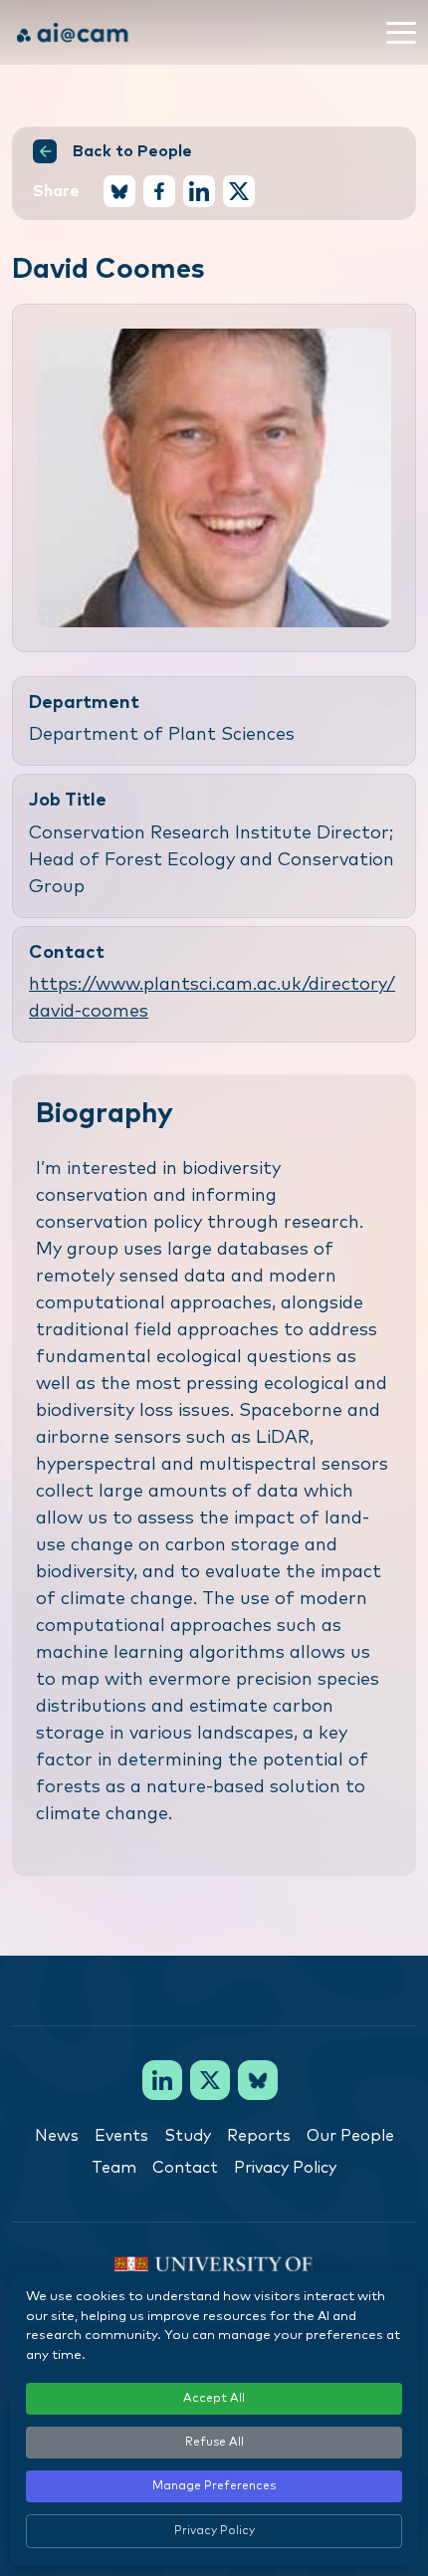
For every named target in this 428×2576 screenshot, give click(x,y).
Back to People (132, 151)
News (57, 2136)
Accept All (214, 2399)
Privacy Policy (285, 2168)
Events (121, 2136)
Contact (185, 2168)
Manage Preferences (214, 2486)
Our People (350, 2136)
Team (114, 2168)
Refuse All (214, 2443)
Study (188, 2136)
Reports (259, 2136)
